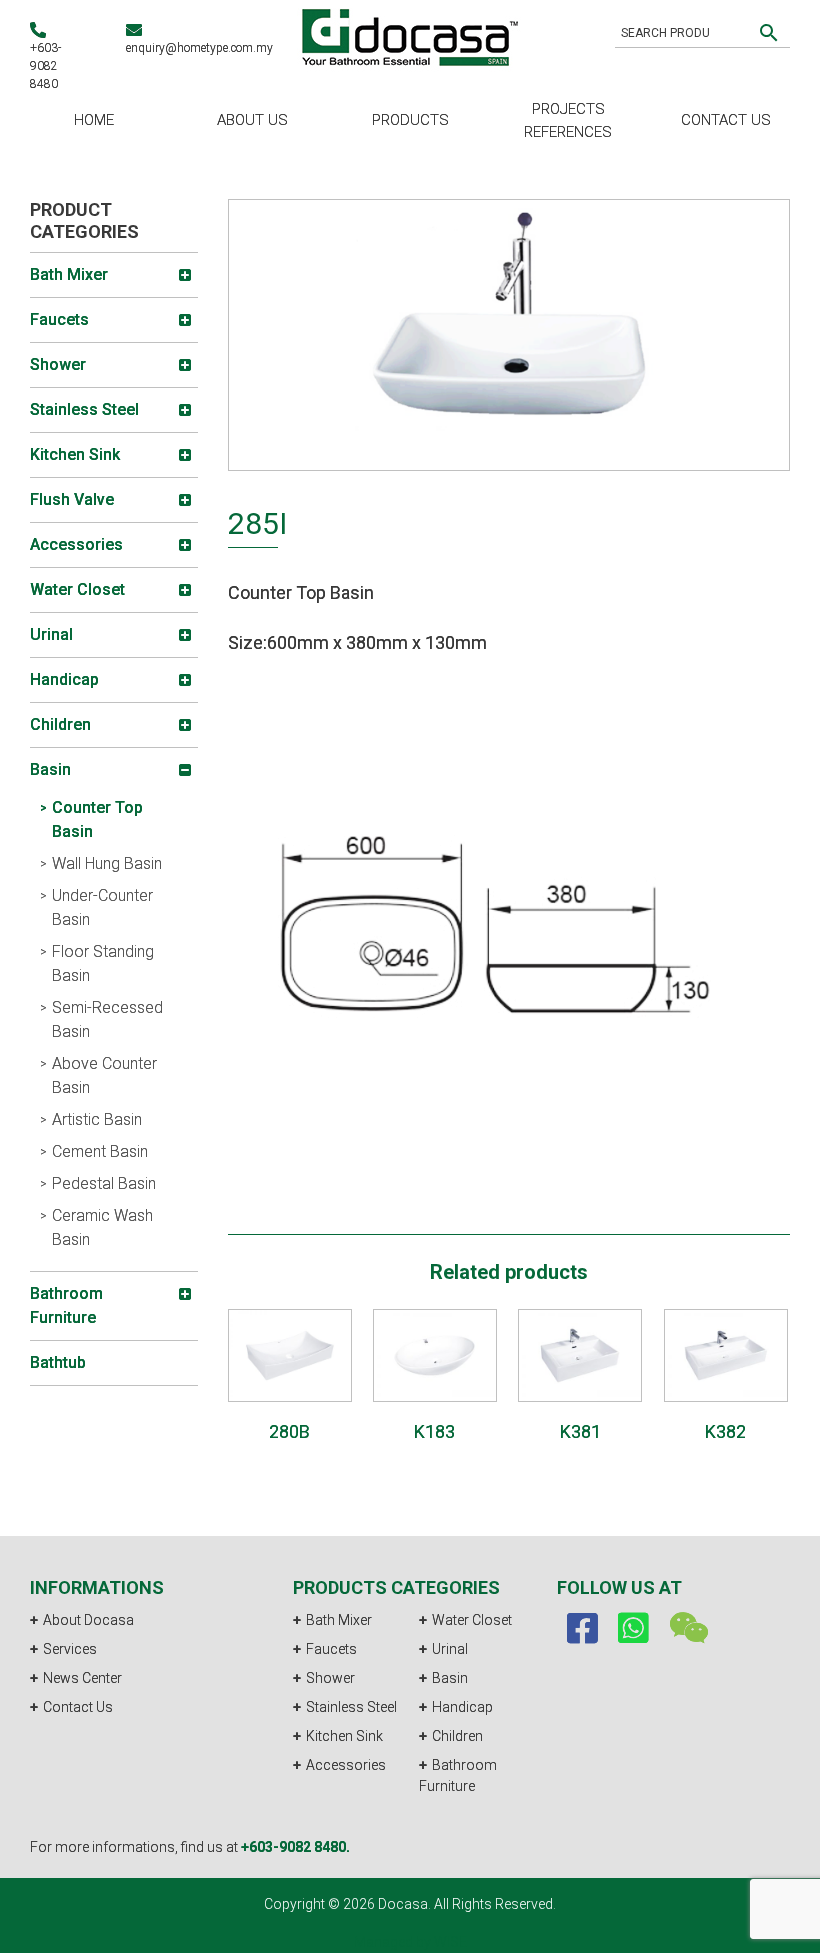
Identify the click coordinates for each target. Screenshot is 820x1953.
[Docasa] (410, 34)
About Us (252, 120)
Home (94, 120)
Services (70, 1649)
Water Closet (472, 1620)
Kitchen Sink (344, 1736)
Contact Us (726, 120)
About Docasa (88, 1620)
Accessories (346, 1765)
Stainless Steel (351, 1707)
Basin (450, 1678)
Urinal (450, 1649)
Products (410, 120)
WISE (450, 1942)
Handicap (462, 1707)
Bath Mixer (339, 1620)
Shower (330, 1678)
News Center (82, 1678)
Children (457, 1736)
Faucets (331, 1649)
